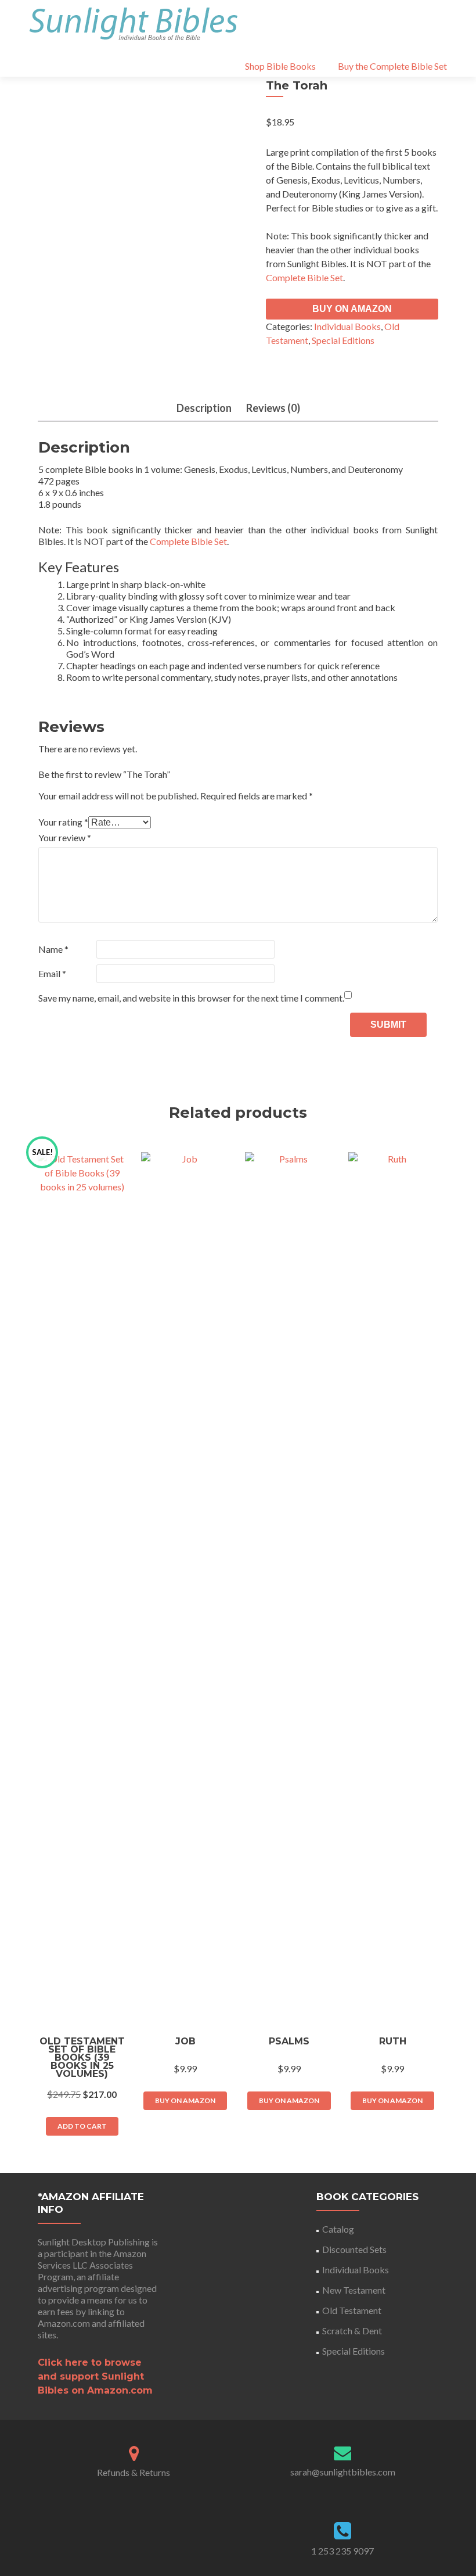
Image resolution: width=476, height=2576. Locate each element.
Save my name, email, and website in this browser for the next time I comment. (191, 998)
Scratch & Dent (352, 2331)
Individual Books (347, 326)
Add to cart (82, 2126)
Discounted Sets (354, 2249)
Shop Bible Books (280, 66)
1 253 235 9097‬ (342, 2551)
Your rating (63, 822)
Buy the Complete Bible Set (392, 66)
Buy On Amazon (352, 309)
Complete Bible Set (304, 277)
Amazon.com (64, 2323)
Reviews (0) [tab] (273, 408)
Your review (65, 837)
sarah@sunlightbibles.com (343, 2472)
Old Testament (352, 2310)
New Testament (354, 2290)
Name (53, 949)
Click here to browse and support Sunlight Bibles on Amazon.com (95, 2376)
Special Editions (343, 340)
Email (52, 973)
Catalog (338, 2229)
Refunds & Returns (134, 2472)
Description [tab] (204, 408)
